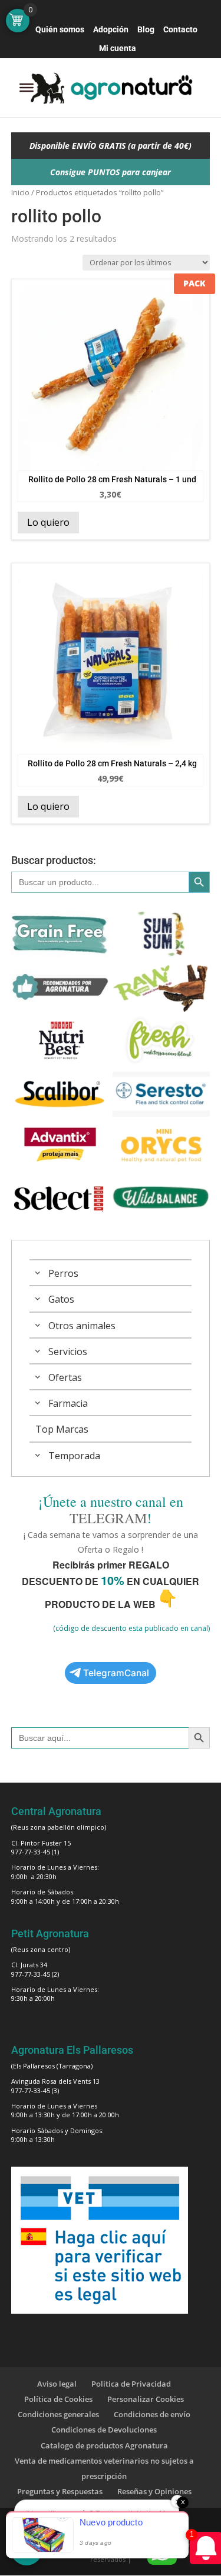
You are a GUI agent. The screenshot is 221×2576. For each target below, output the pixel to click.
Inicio (20, 192)
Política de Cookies (58, 2399)
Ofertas (65, 1377)
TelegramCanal (116, 1673)
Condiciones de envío (152, 2414)
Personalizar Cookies (146, 2399)
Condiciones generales (58, 2414)
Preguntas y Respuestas (60, 2491)
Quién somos (60, 30)
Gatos (61, 1299)
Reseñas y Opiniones (154, 2491)
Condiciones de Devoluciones (104, 2430)
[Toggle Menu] (27, 88)
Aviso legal (57, 2384)
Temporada (74, 1456)
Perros (63, 1273)
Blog (146, 30)
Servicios (68, 1352)
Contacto (180, 30)
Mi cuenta (118, 49)
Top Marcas (62, 1429)
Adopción (111, 30)
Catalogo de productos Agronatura (104, 2445)
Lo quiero (48, 522)
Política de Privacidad (131, 2384)
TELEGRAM (108, 1518)
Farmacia (68, 1403)
